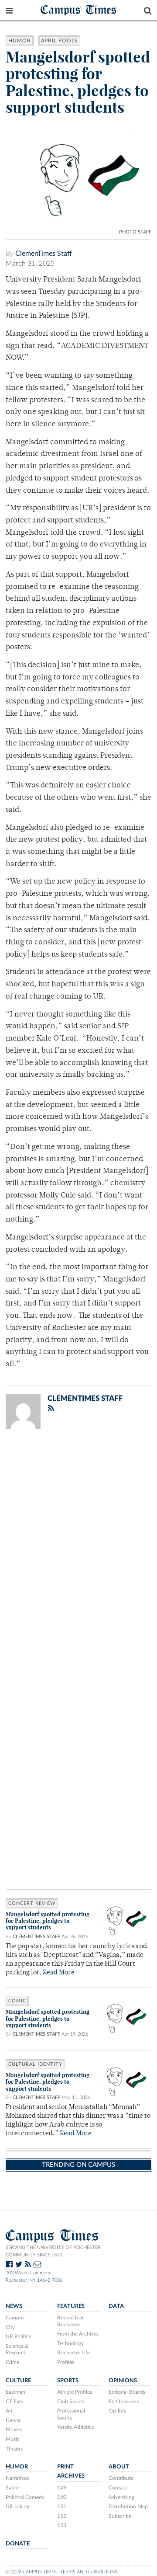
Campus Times (79, 9)
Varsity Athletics (75, 2427)
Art (9, 2411)
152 (62, 2516)
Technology (70, 2343)
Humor (20, 41)
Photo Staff (135, 232)
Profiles (66, 2362)
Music (13, 2439)
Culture (18, 2381)
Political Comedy (25, 2497)
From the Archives (78, 2334)
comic (17, 2001)
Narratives (17, 2478)
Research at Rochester (70, 2321)
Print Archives (71, 2471)
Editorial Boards (127, 2392)
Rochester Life (73, 2353)
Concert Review (32, 1903)
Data (116, 2306)
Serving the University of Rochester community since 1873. (53, 2251)
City (10, 2327)
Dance (13, 2420)
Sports (68, 2381)
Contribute (121, 2478)
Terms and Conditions (89, 2572)
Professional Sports (71, 2414)
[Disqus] (78, 1549)
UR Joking (17, 2506)
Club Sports (71, 2402)
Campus (15, 2318)
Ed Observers (124, 2402)
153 (62, 2525)
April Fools (60, 41)
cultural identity (35, 2064)
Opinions (123, 2381)
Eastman (15, 2392)
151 (62, 2506)
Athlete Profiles (75, 2392)
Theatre (14, 2449)
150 (62, 2497)
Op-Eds (117, 2411)
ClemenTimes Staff (44, 254)
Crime (12, 2362)
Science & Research (17, 2350)
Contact (118, 2488)
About (119, 2467)
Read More (59, 1973)
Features (71, 2306)
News (14, 2306)
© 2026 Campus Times (31, 2572)
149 (62, 2488)
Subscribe (120, 2516)
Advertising (121, 2497)
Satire (12, 2488)
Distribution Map (128, 2506)
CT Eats (14, 2402)
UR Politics (18, 2336)
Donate (18, 2544)
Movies (14, 2430)
